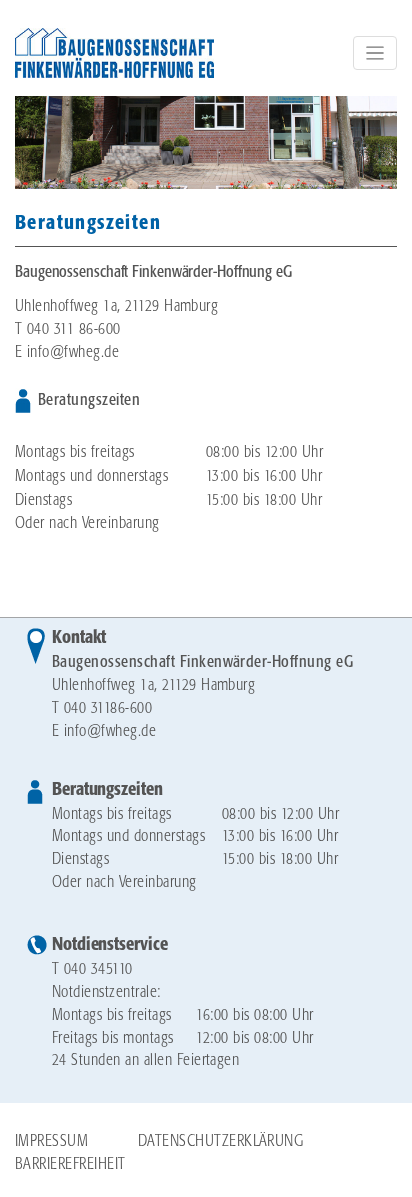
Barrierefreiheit (70, 1164)
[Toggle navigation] (375, 53)
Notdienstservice (109, 945)
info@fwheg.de (73, 352)
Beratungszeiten (107, 790)
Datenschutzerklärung (221, 1141)
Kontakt (79, 638)
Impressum (51, 1141)
